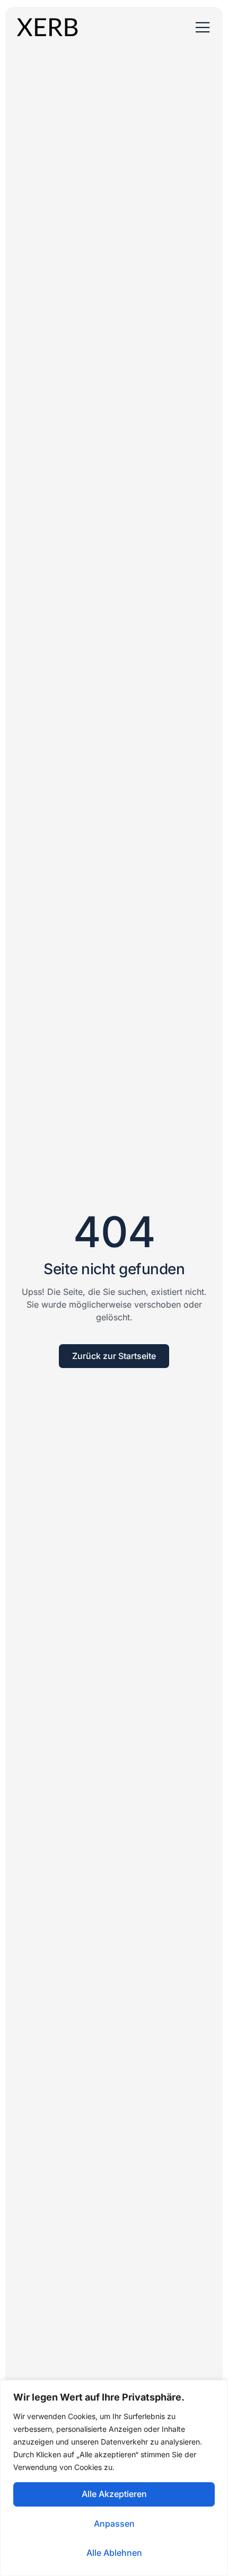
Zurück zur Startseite (114, 1356)
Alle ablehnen (114, 2553)
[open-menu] (203, 28)
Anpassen (114, 2524)
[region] (114, 2478)
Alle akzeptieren (114, 2494)
